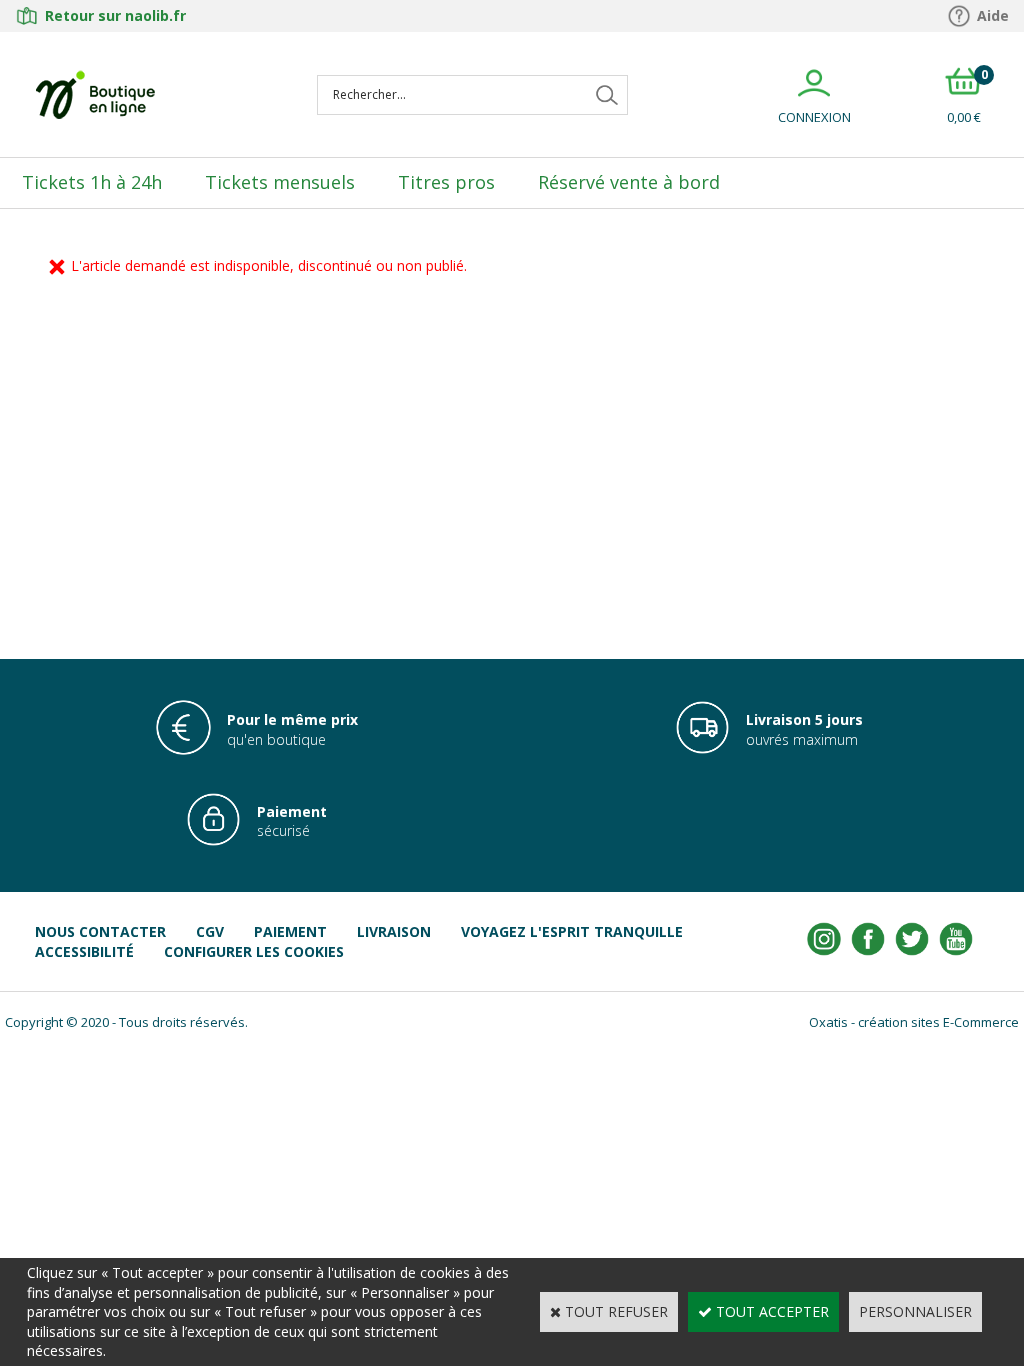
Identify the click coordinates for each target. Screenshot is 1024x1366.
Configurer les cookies (254, 951)
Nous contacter (100, 931)
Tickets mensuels (280, 182)
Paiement (290, 931)
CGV (210, 931)
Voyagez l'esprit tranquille (572, 931)
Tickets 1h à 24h (92, 182)
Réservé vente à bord (629, 182)
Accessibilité (84, 951)
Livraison (394, 931)
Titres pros (446, 182)
